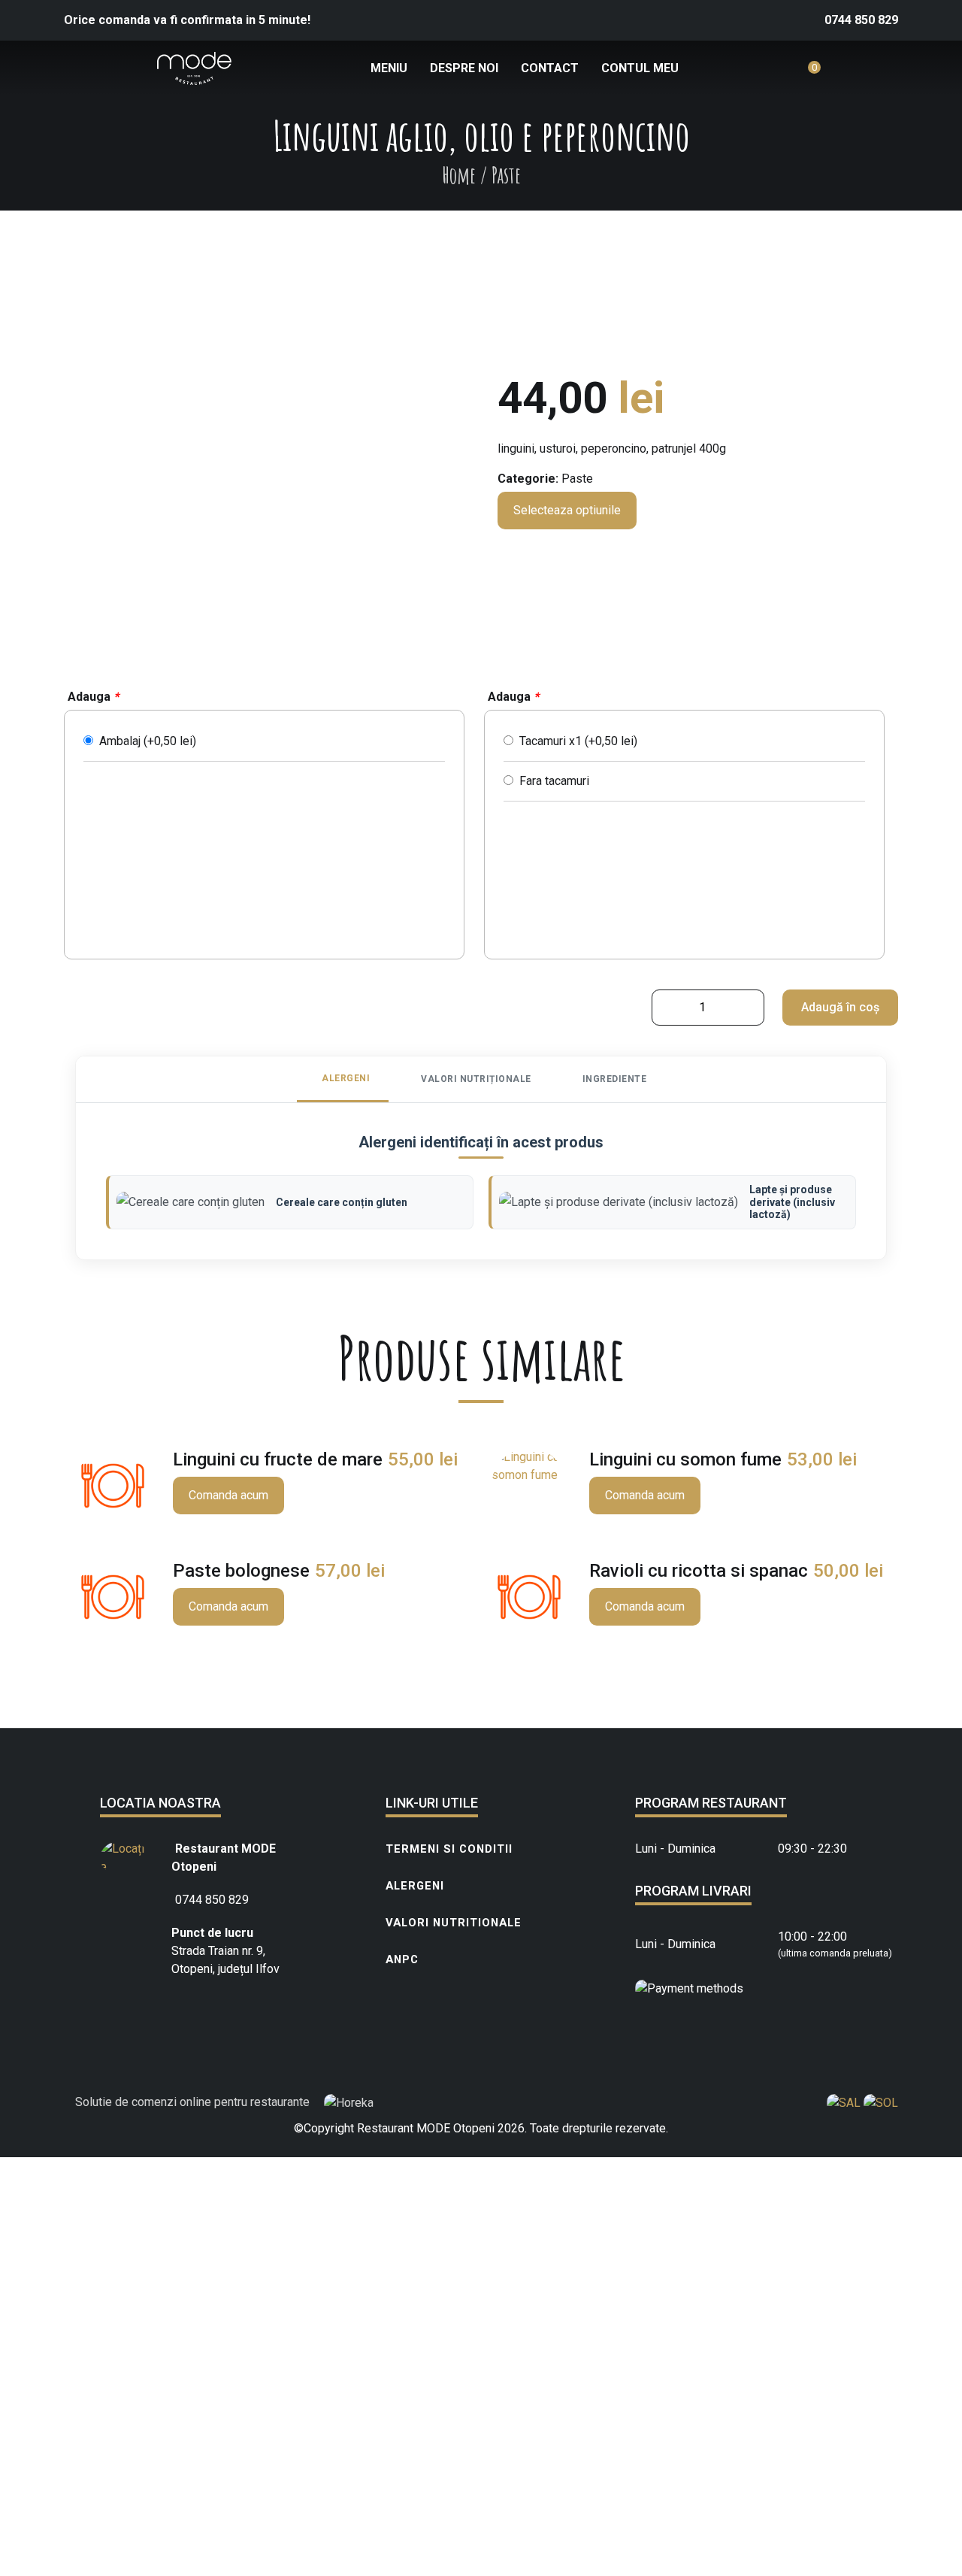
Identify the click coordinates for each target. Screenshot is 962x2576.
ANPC (402, 1959)
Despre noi (464, 68)
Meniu (389, 68)
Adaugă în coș (840, 1007)
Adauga (93, 697)
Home (459, 175)
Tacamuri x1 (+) (575, 741)
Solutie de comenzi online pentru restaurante (194, 2102)
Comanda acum (228, 1495)
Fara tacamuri (551, 781)
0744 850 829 (861, 20)
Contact (550, 68)
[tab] (343, 1079)
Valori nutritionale (454, 1923)
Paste (577, 479)
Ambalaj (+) (145, 741)
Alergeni (415, 1886)
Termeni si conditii (449, 1849)
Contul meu (640, 68)
